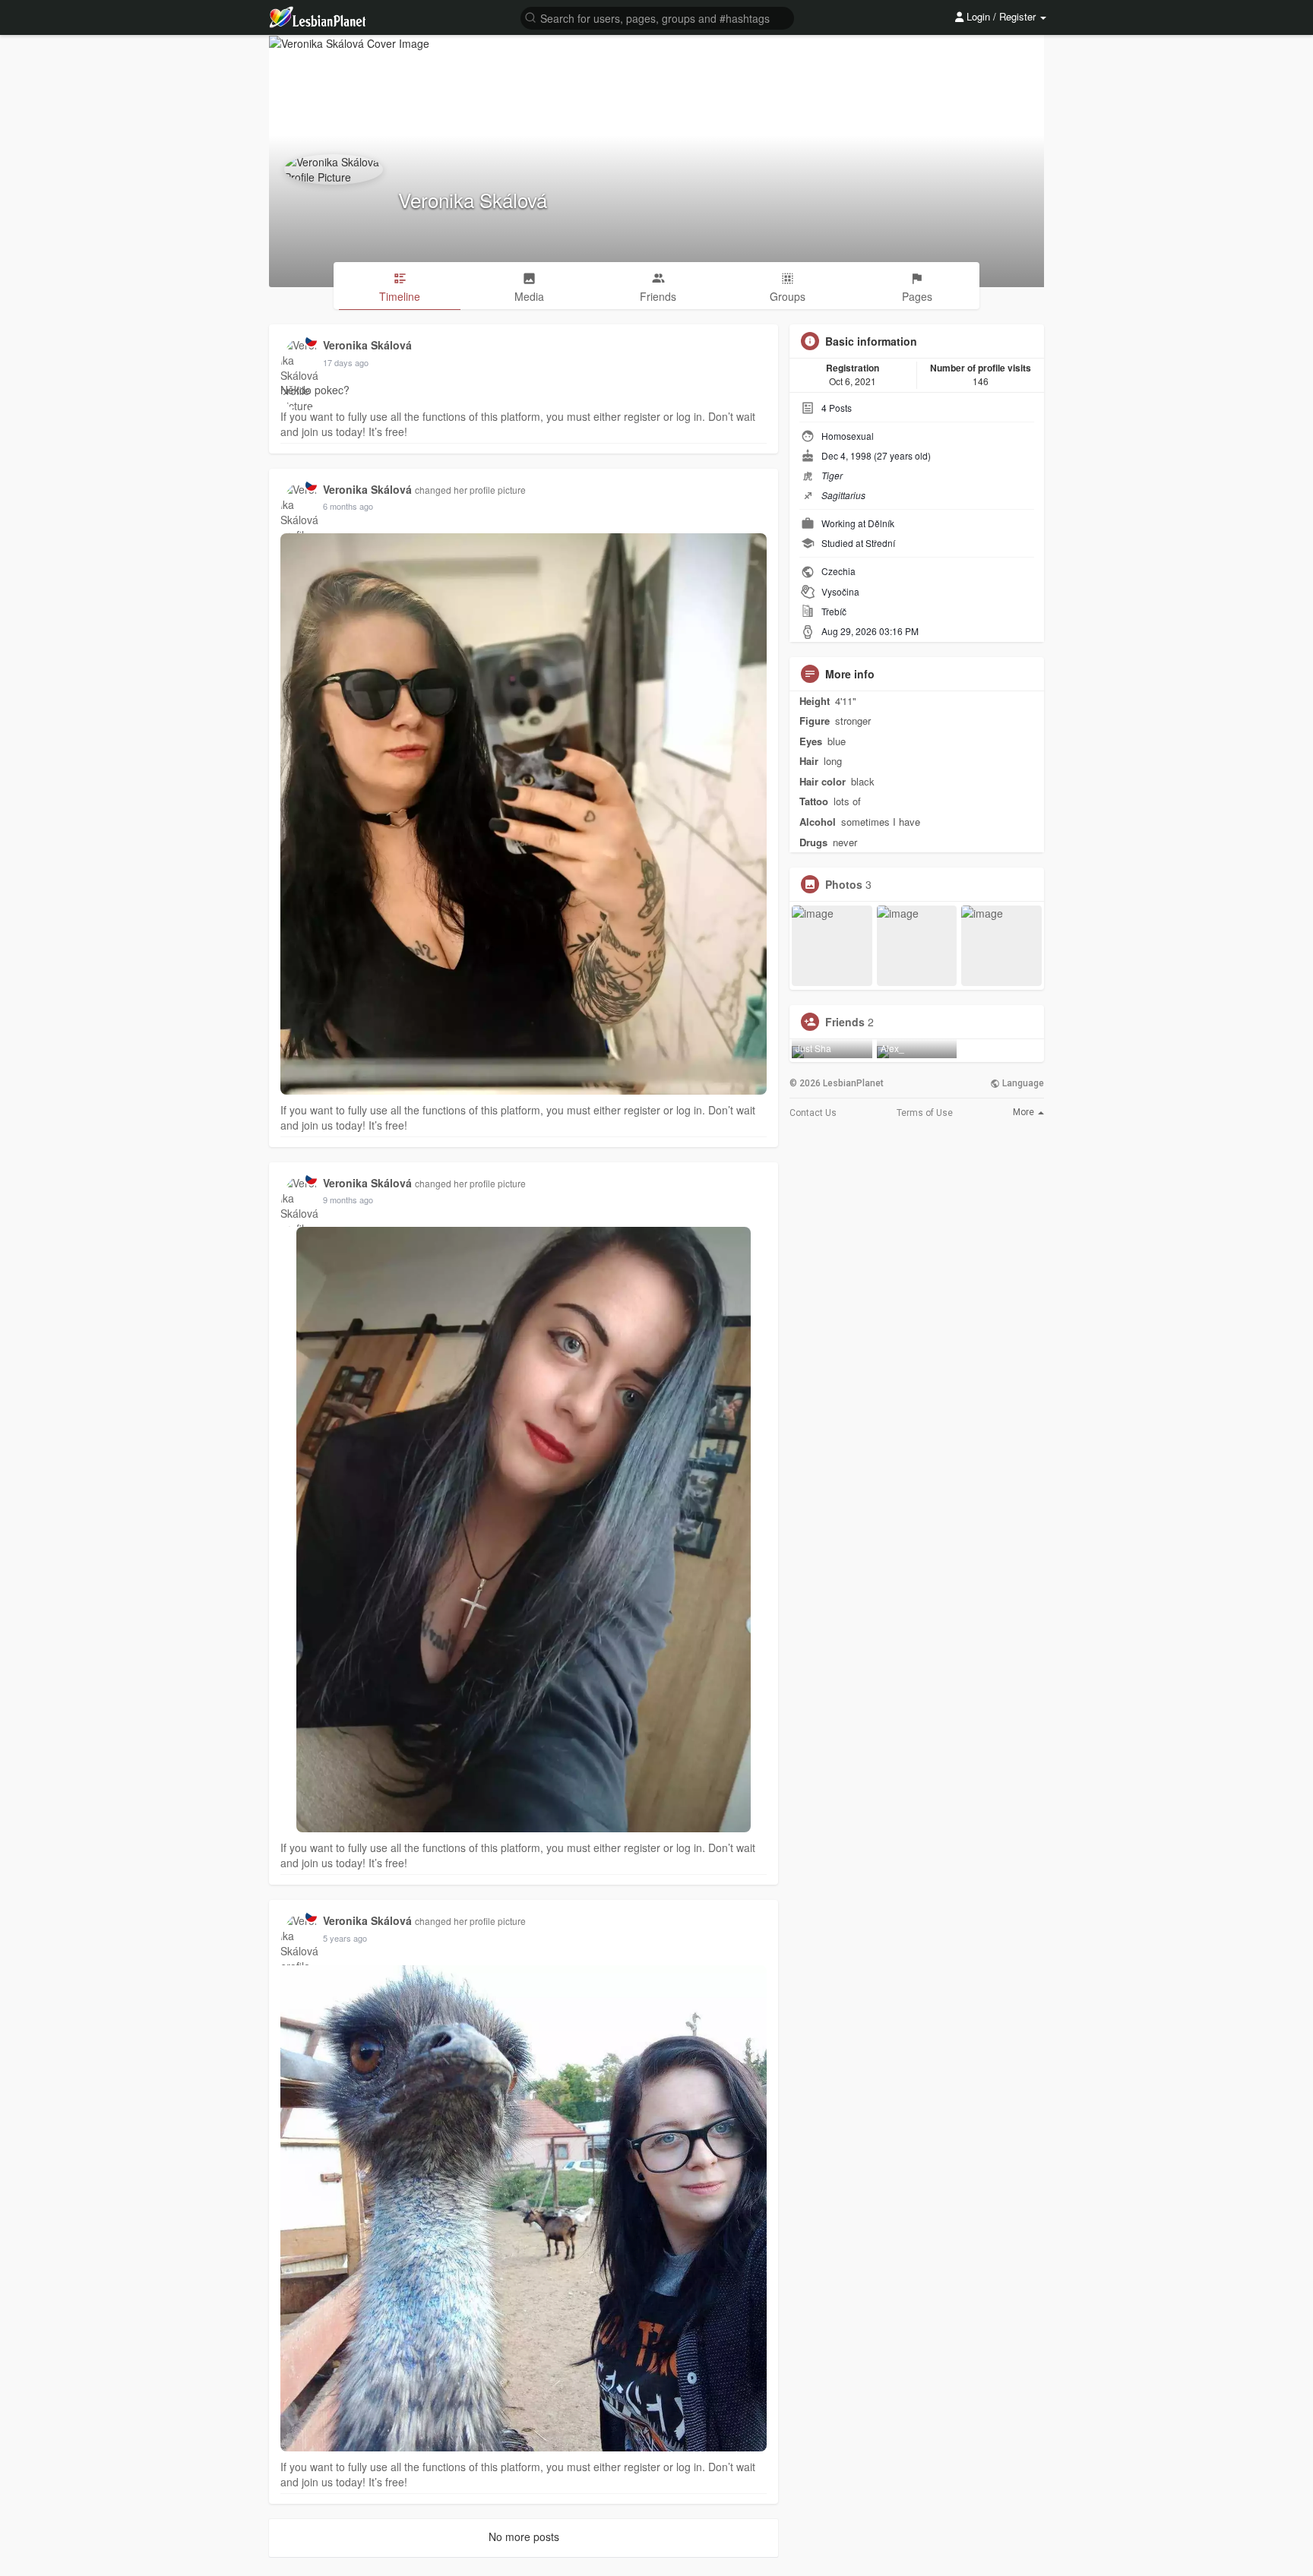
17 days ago (346, 362)
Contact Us (813, 1113)
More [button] (1025, 1112)
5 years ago (345, 1938)
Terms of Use (925, 1113)
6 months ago (348, 506)
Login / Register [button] (1001, 16)
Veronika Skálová (473, 199)
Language (1022, 1083)
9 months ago (348, 1199)
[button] (657, 17)
